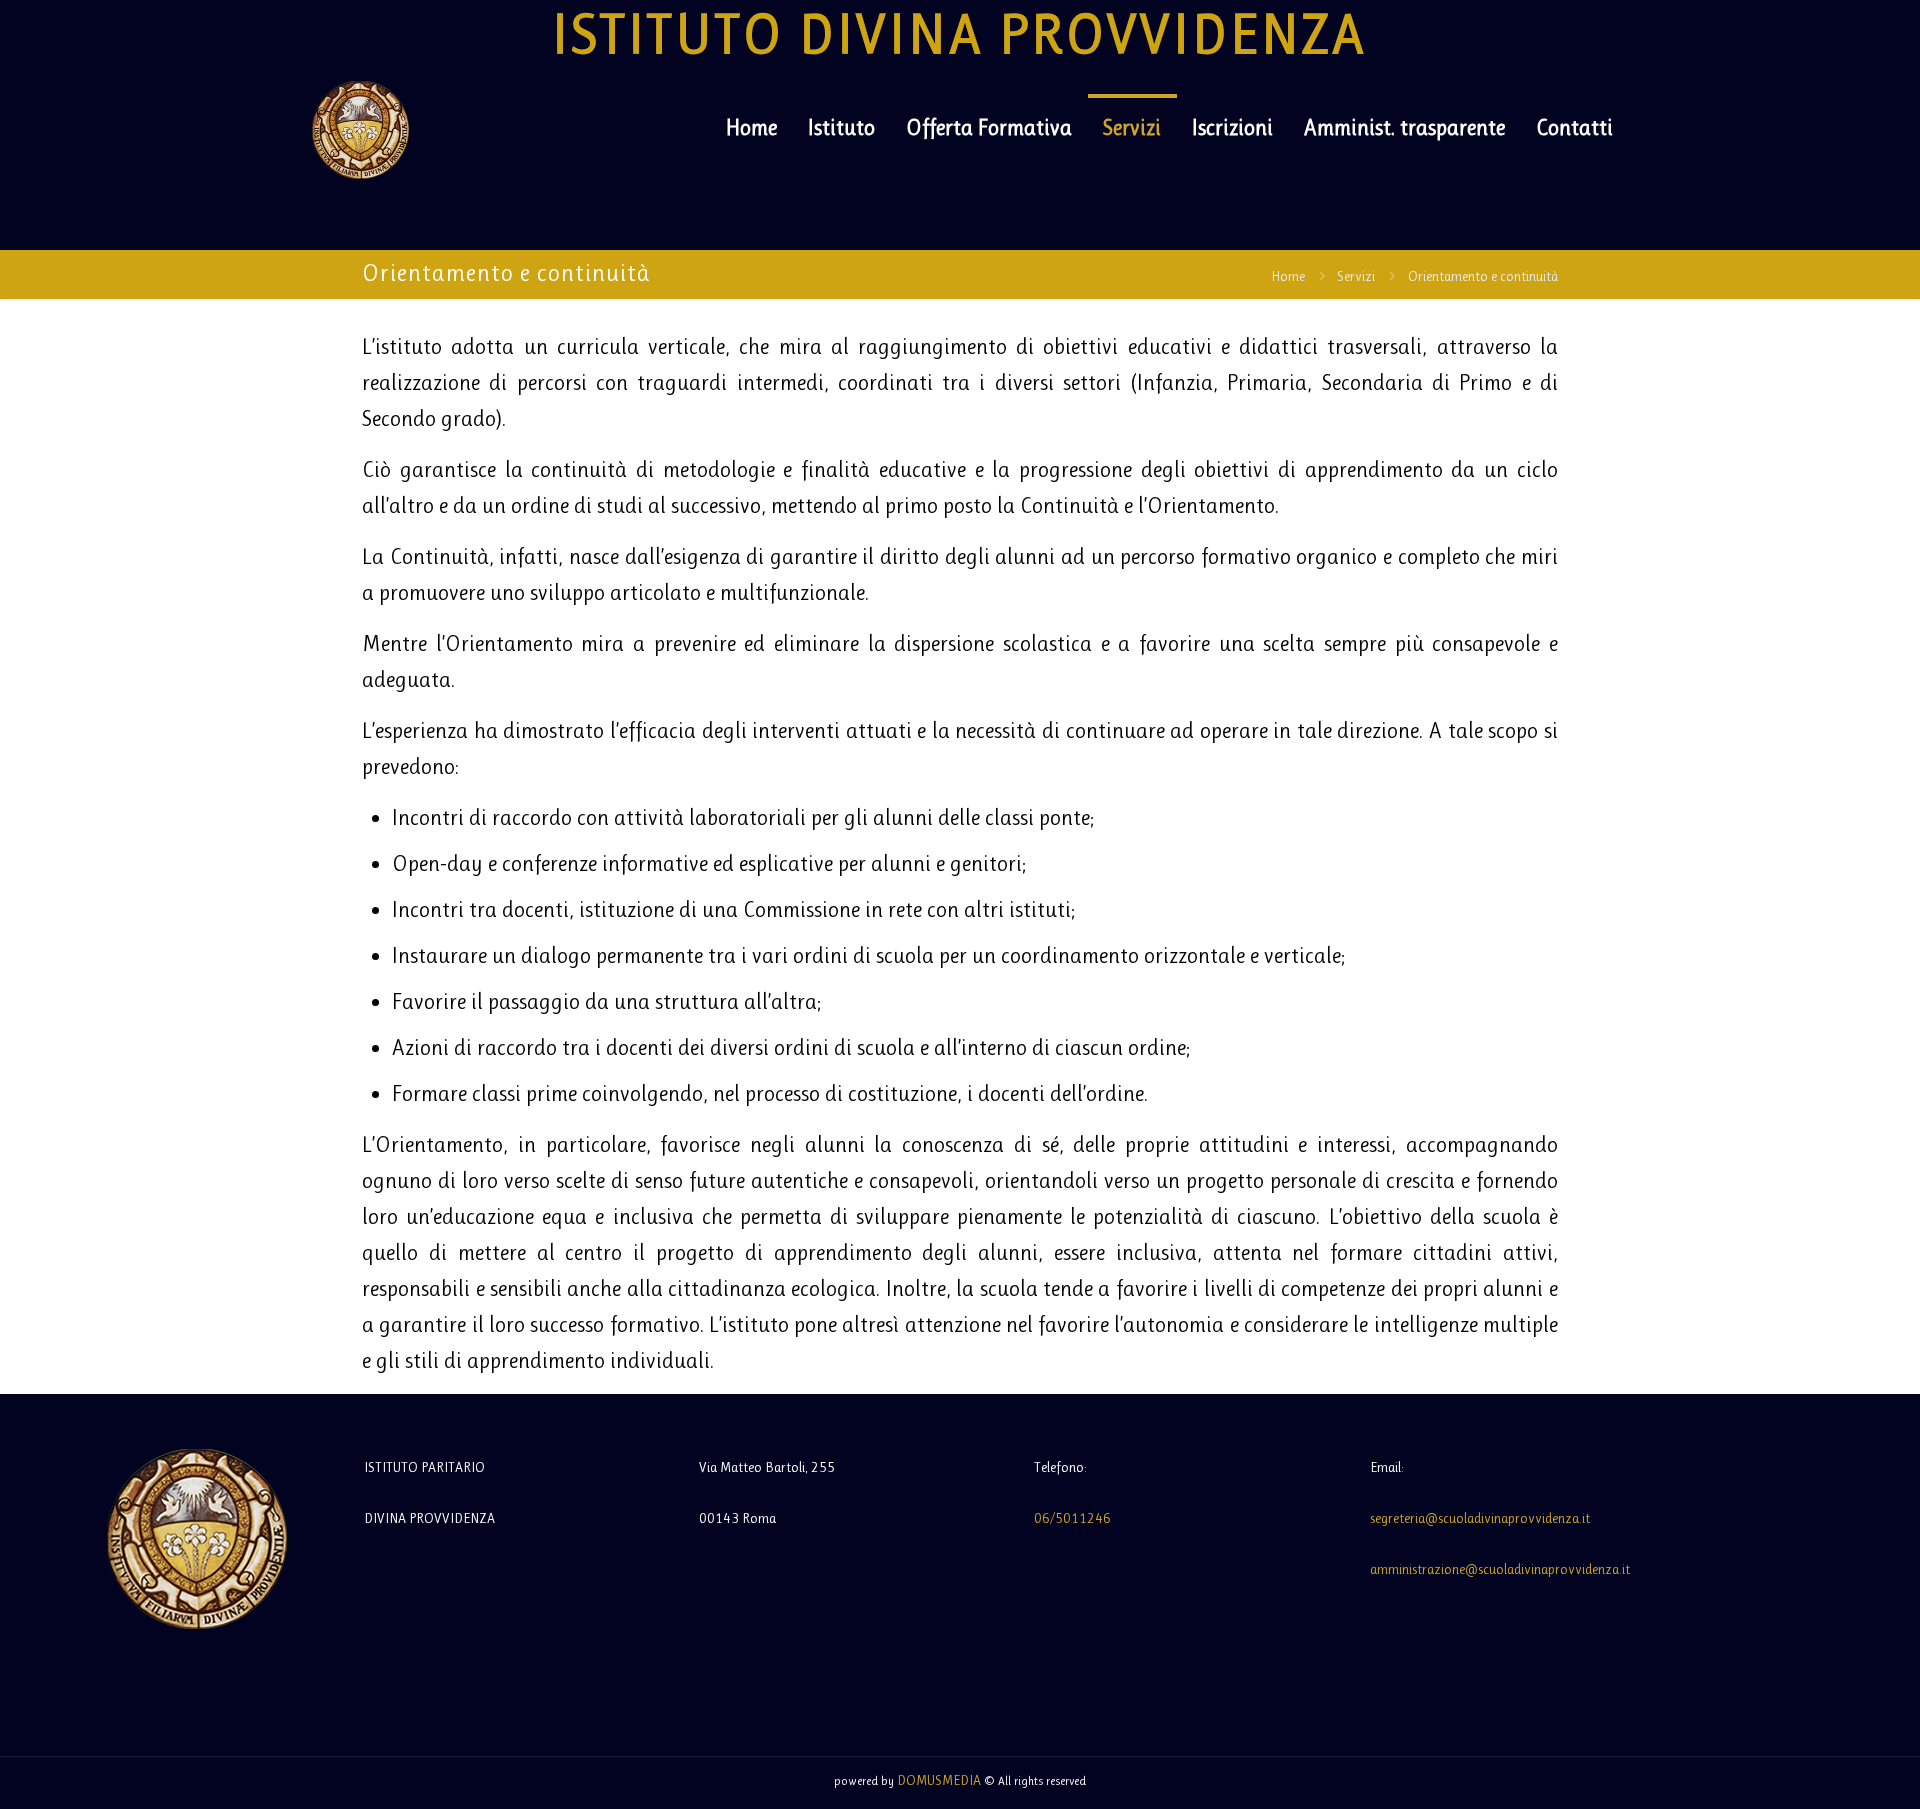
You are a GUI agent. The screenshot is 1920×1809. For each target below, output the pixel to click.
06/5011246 (1072, 1518)
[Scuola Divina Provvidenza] (360, 128)
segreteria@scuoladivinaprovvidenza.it (1480, 1518)
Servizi (1356, 276)
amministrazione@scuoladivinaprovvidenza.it (1500, 1569)
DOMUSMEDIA (939, 1780)
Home (1288, 276)
